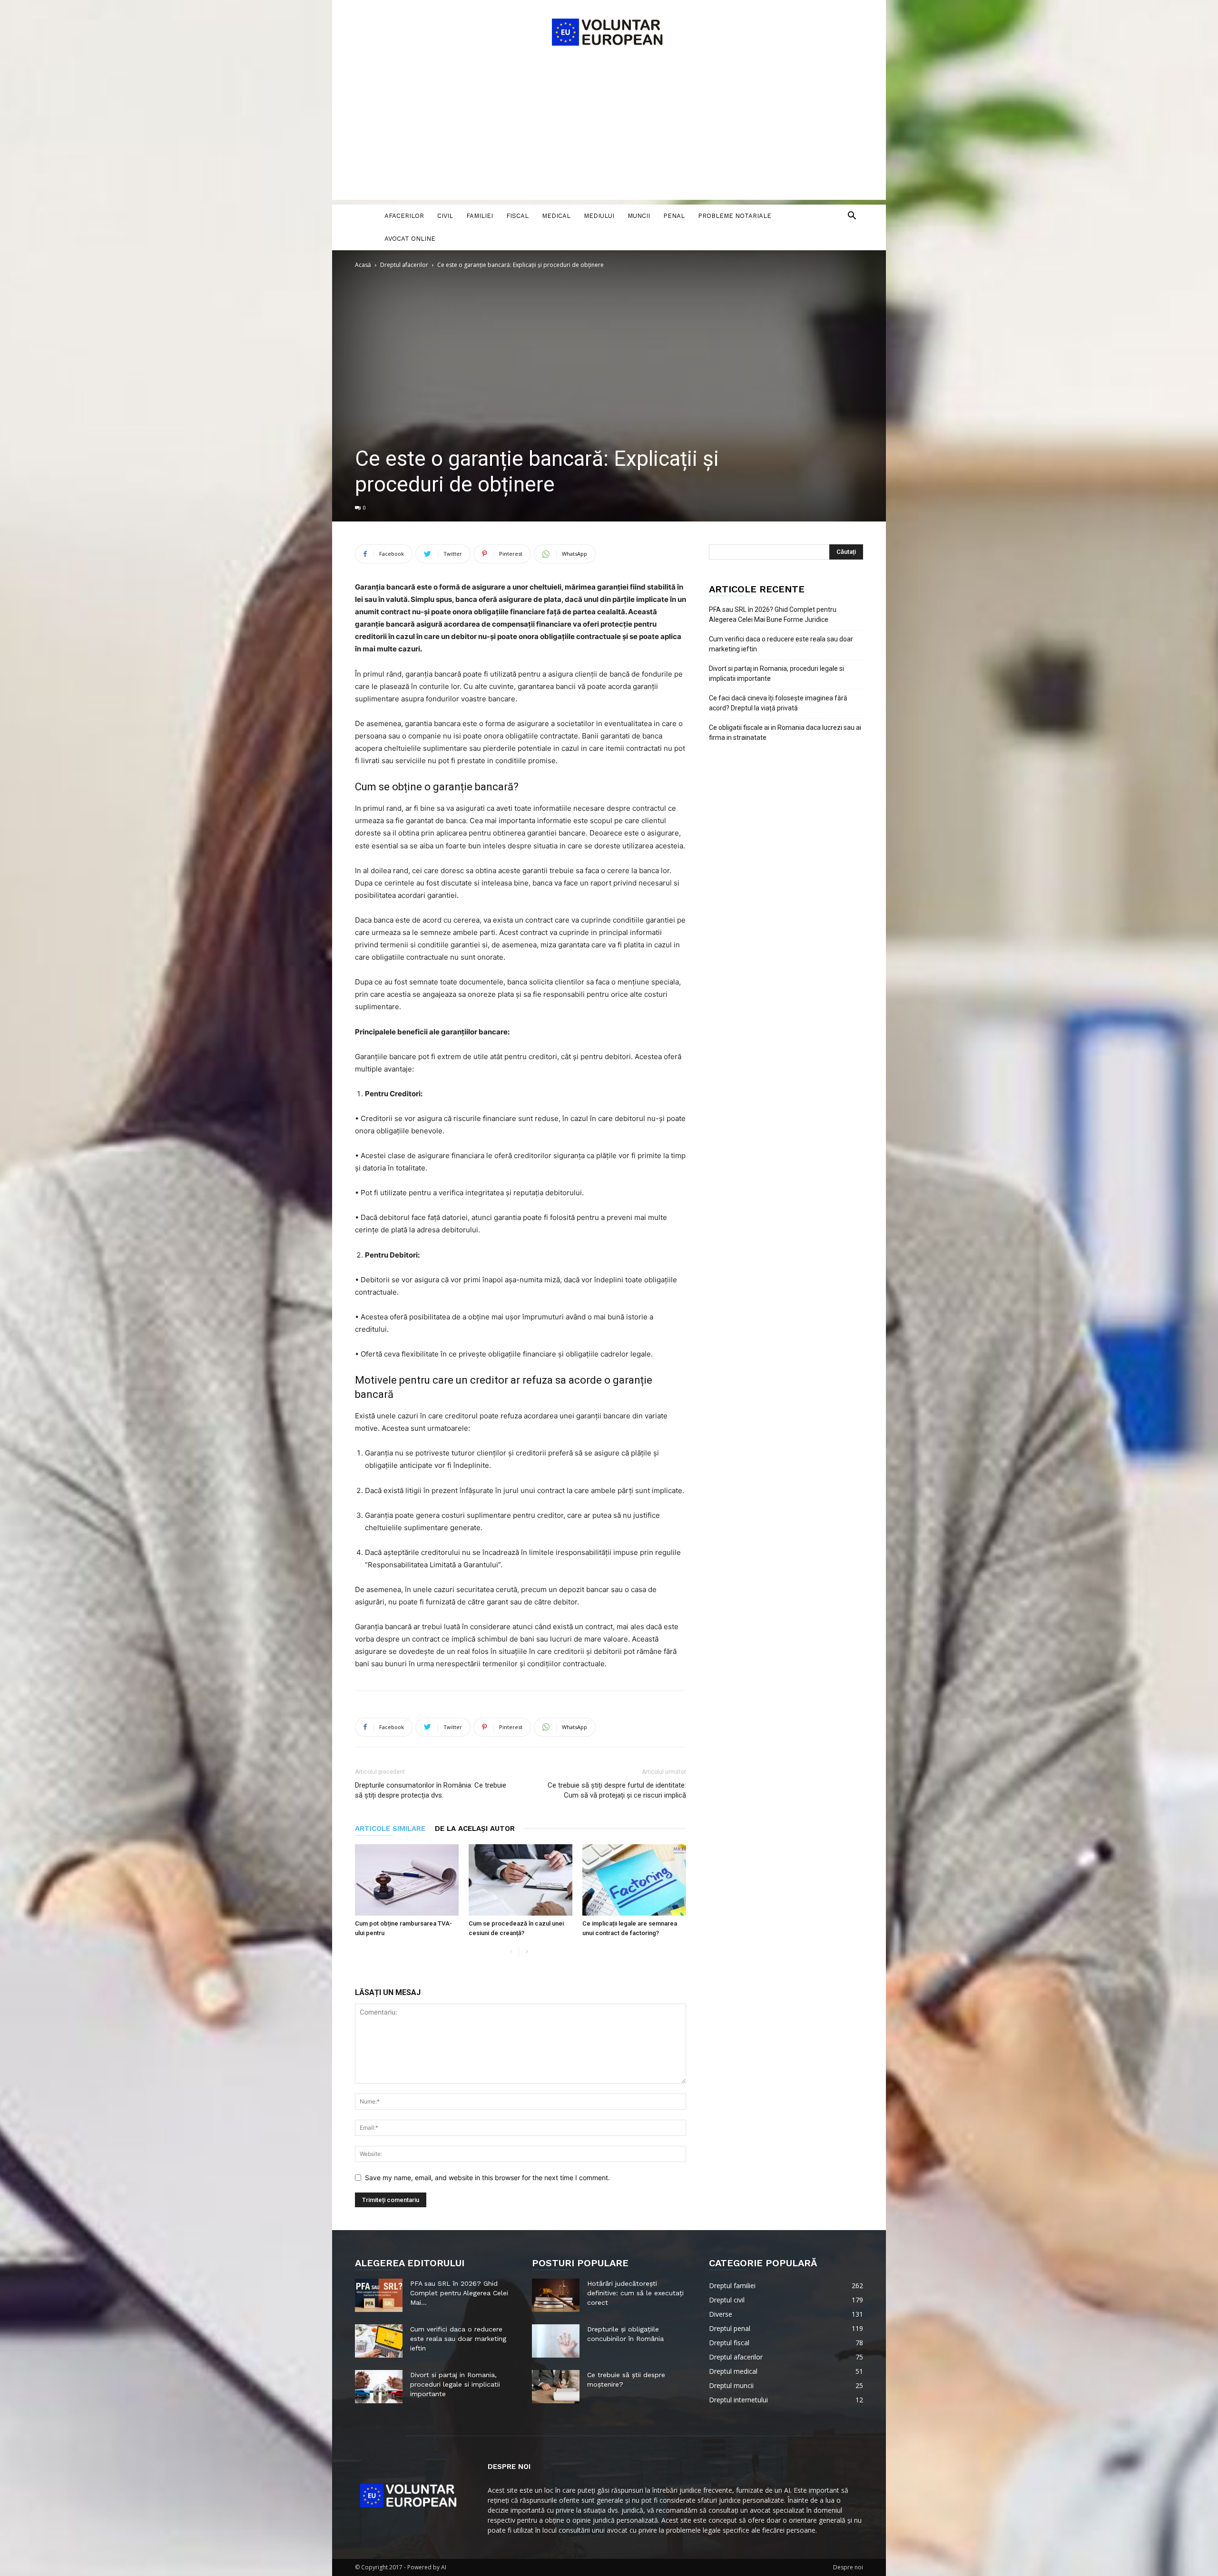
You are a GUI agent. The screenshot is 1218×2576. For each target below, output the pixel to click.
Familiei (480, 216)
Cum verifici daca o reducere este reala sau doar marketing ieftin (781, 644)
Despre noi (848, 2567)
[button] (852, 217)
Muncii (639, 216)
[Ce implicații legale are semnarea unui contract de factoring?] (634, 1880)
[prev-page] (511, 1952)
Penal (674, 216)
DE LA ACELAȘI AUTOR (475, 1829)
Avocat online (410, 239)
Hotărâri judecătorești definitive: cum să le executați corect (635, 2293)
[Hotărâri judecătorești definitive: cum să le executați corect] (556, 2295)
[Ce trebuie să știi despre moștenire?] (556, 2387)
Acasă (363, 265)
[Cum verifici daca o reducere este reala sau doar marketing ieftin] (379, 2341)
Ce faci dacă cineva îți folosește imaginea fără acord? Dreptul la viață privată (778, 703)
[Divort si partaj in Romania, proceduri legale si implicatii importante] (379, 2387)
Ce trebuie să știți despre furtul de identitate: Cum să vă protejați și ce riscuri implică (617, 1790)
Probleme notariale (735, 216)
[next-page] (526, 1952)
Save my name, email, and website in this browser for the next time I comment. (487, 2178)
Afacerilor (404, 216)
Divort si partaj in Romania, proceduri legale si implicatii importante (776, 673)
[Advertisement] (609, 133)
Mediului (599, 216)
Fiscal (517, 216)
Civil (445, 216)
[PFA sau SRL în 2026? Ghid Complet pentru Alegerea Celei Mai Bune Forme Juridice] (379, 2295)
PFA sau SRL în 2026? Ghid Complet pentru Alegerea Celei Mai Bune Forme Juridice (773, 615)
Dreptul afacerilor (404, 265)
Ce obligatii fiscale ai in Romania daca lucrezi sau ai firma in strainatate (785, 732)
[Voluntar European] (609, 31)
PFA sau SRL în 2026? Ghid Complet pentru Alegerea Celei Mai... (459, 2293)
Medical (556, 216)
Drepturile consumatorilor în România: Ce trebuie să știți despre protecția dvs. (431, 1790)
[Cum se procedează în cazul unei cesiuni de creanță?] (521, 1880)
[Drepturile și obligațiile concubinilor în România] (556, 2341)
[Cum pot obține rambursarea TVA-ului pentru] (407, 1880)
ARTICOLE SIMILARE (390, 1829)
